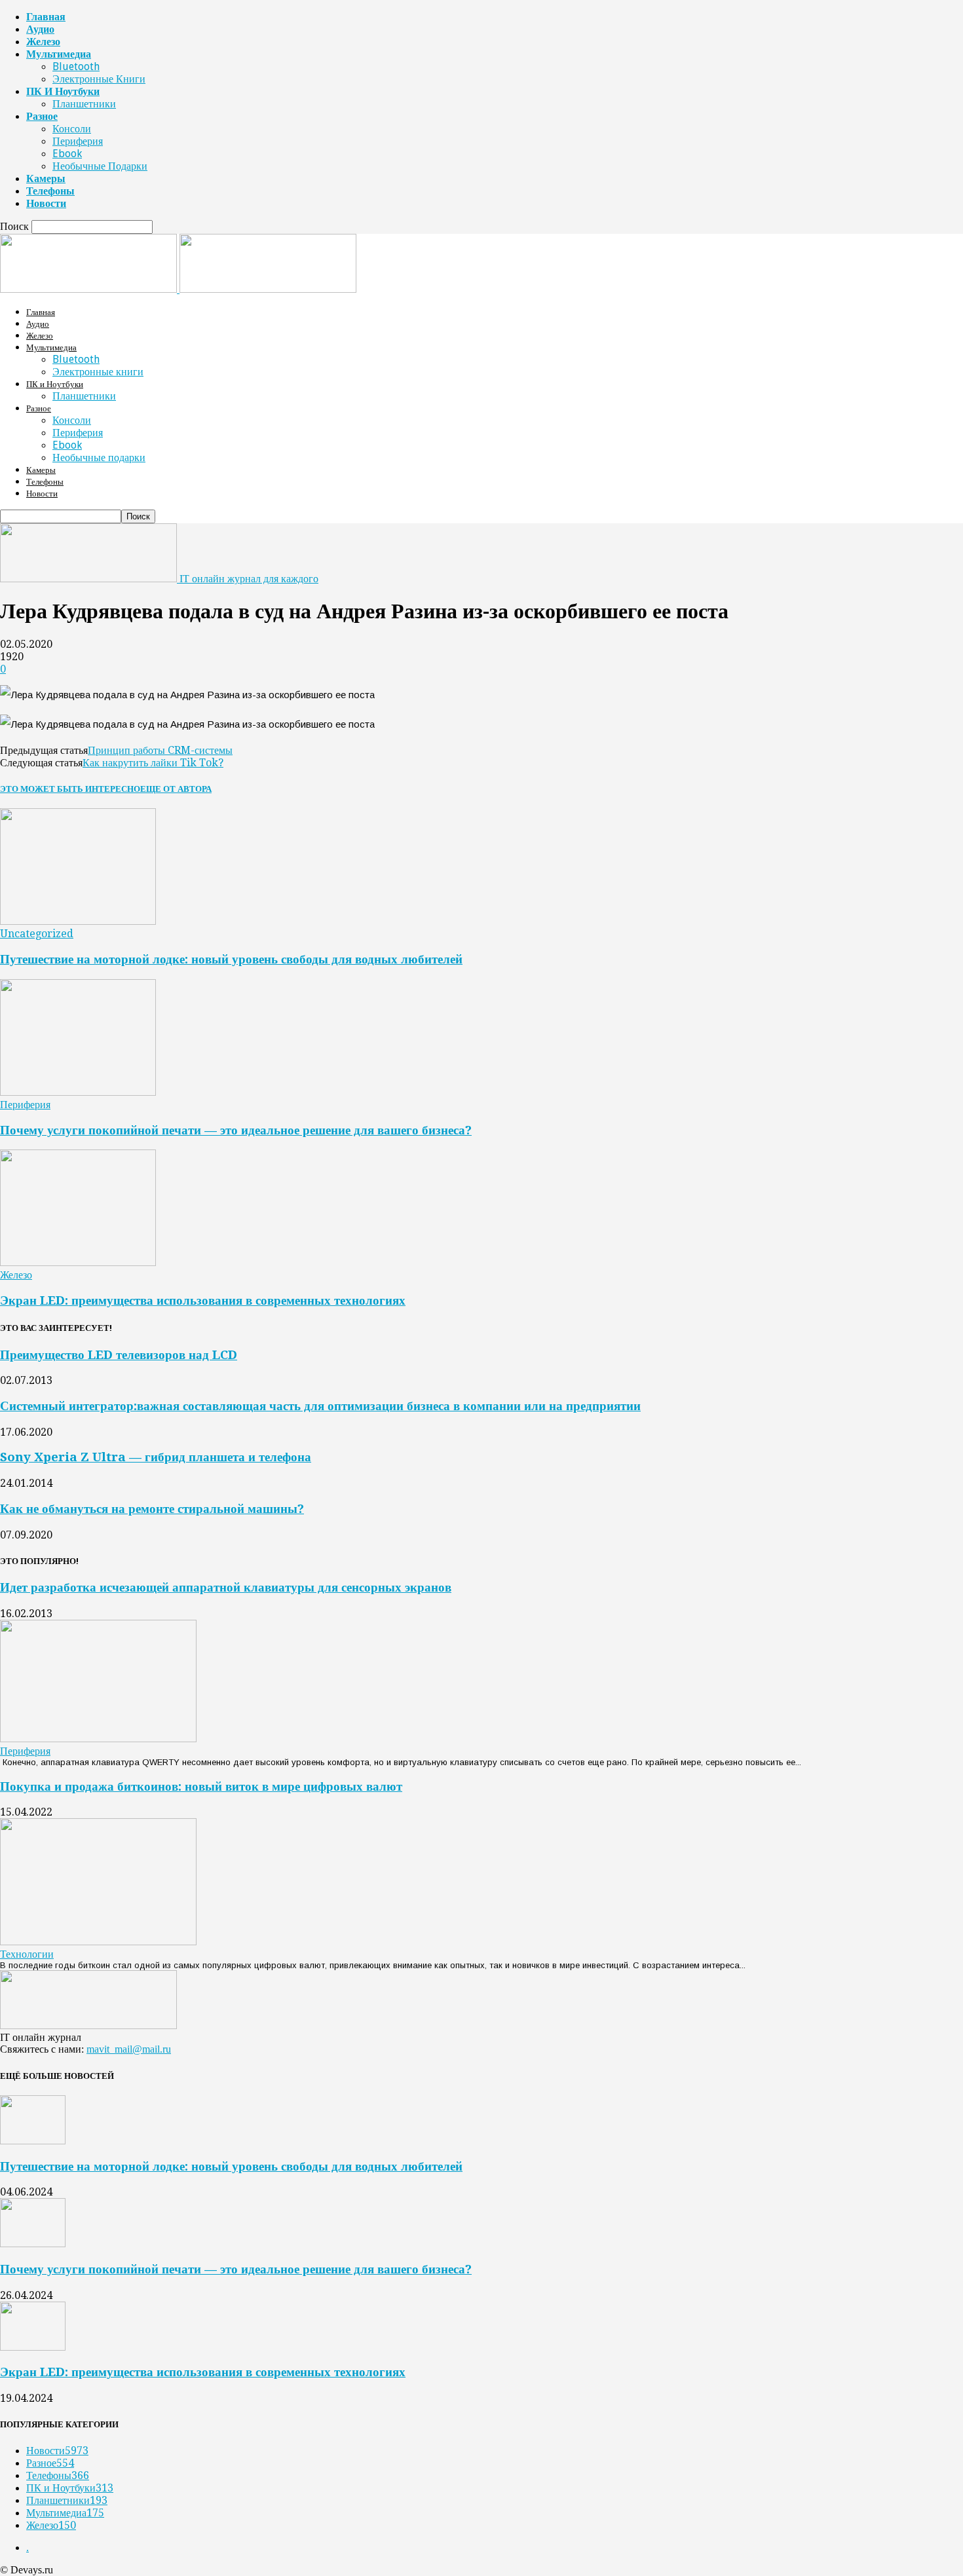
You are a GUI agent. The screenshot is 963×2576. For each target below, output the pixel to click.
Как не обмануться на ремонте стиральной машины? (152, 1509)
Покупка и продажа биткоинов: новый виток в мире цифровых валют (201, 1786)
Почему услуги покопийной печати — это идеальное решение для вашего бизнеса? (236, 1130)
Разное (42, 116)
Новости (46, 203)
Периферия (78, 141)
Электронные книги (99, 79)
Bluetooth (76, 66)
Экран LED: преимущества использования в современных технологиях (203, 1300)
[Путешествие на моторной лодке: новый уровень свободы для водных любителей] (78, 921)
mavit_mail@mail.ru (129, 2049)
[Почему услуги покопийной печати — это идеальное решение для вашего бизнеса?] (78, 1092)
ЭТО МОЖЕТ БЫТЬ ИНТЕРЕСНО (70, 789)
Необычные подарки (100, 166)
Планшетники (84, 104)
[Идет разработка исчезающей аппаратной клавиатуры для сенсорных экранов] (98, 1739)
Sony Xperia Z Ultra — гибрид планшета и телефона (156, 1457)
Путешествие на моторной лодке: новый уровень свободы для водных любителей (231, 959)
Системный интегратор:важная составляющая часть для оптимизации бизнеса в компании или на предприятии (320, 1406)
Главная (46, 17)
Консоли (72, 129)
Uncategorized (37, 934)
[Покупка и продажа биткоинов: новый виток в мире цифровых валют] (98, 1942)
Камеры (46, 178)
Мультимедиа (59, 54)
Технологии (27, 1954)
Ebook (67, 154)
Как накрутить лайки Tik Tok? (153, 763)
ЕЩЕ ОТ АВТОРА (176, 789)
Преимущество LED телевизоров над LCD (119, 1355)
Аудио (40, 29)
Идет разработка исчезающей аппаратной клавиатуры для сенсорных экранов (226, 1587)
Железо (43, 42)
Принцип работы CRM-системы (160, 750)
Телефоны (50, 191)
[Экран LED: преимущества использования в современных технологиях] (78, 1262)
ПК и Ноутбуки (63, 91)
